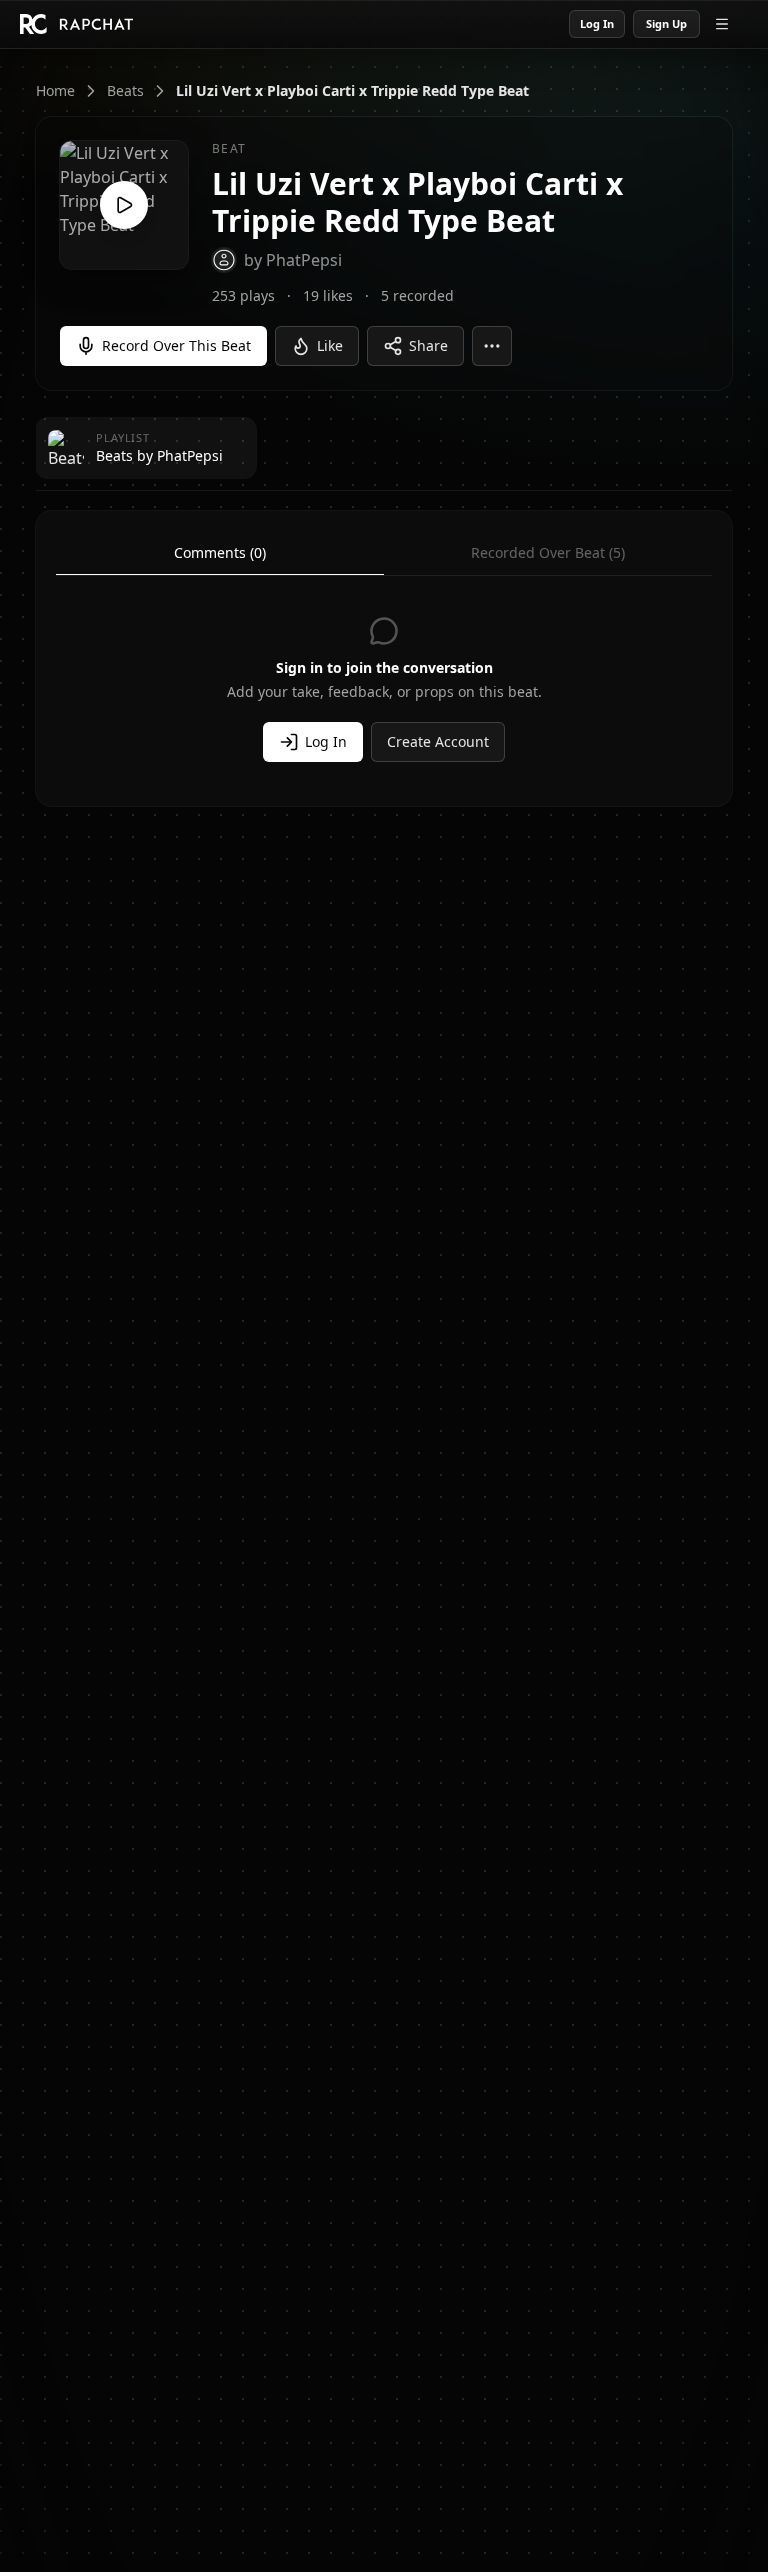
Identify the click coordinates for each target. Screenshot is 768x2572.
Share (428, 345)
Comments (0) (220, 552)
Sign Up (666, 23)
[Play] (124, 205)
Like (330, 345)
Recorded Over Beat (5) (548, 552)
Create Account (438, 741)
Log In (597, 23)
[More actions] (492, 346)
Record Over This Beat (176, 345)
